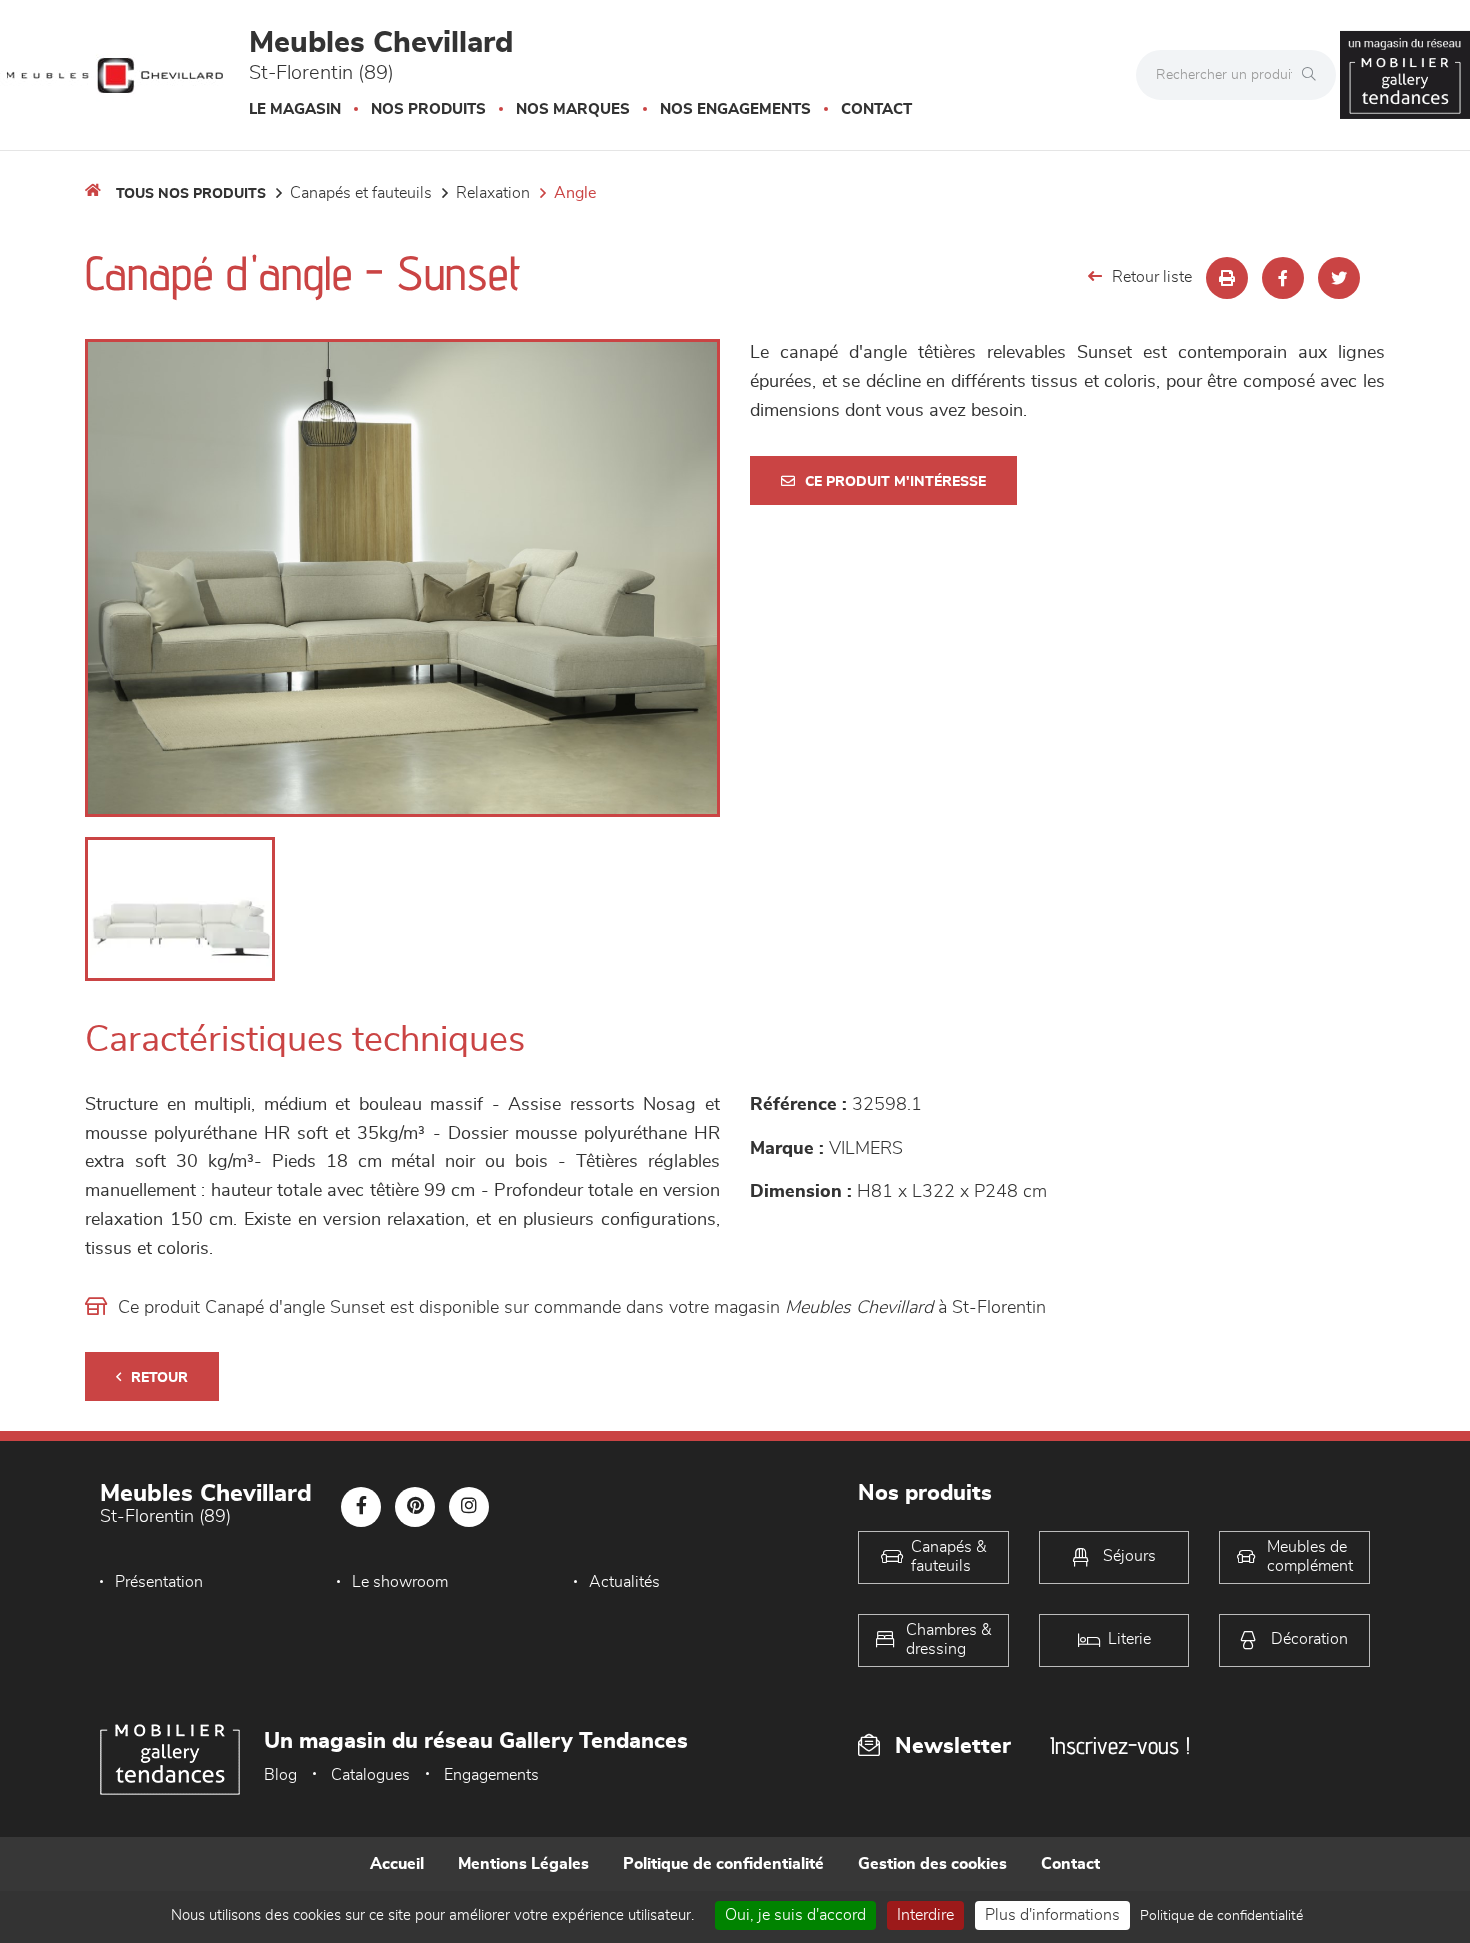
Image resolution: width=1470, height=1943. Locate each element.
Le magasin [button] (295, 109)
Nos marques (573, 109)
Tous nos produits (191, 194)
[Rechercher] (1314, 75)
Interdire (925, 1915)
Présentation (159, 1582)
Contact (876, 109)
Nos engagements (735, 109)
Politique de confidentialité (723, 1864)
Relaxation (493, 193)
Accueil (397, 1864)
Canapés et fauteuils (361, 193)
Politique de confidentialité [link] (1221, 1916)
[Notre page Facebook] (361, 1507)
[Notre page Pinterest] (415, 1507)
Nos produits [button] (428, 109)
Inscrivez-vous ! (1120, 1745)
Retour (159, 1378)
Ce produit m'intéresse (895, 482)
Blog (280, 1775)
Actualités (624, 1582)
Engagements (491, 1775)
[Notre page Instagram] (469, 1507)
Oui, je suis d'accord (795, 1915)
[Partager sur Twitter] (1339, 278)
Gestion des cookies (932, 1864)
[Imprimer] (1227, 278)
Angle (575, 193)
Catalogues (370, 1775)
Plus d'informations (1052, 1915)
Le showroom (400, 1582)
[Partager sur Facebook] (1283, 278)
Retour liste (1152, 277)
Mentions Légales (523, 1864)
